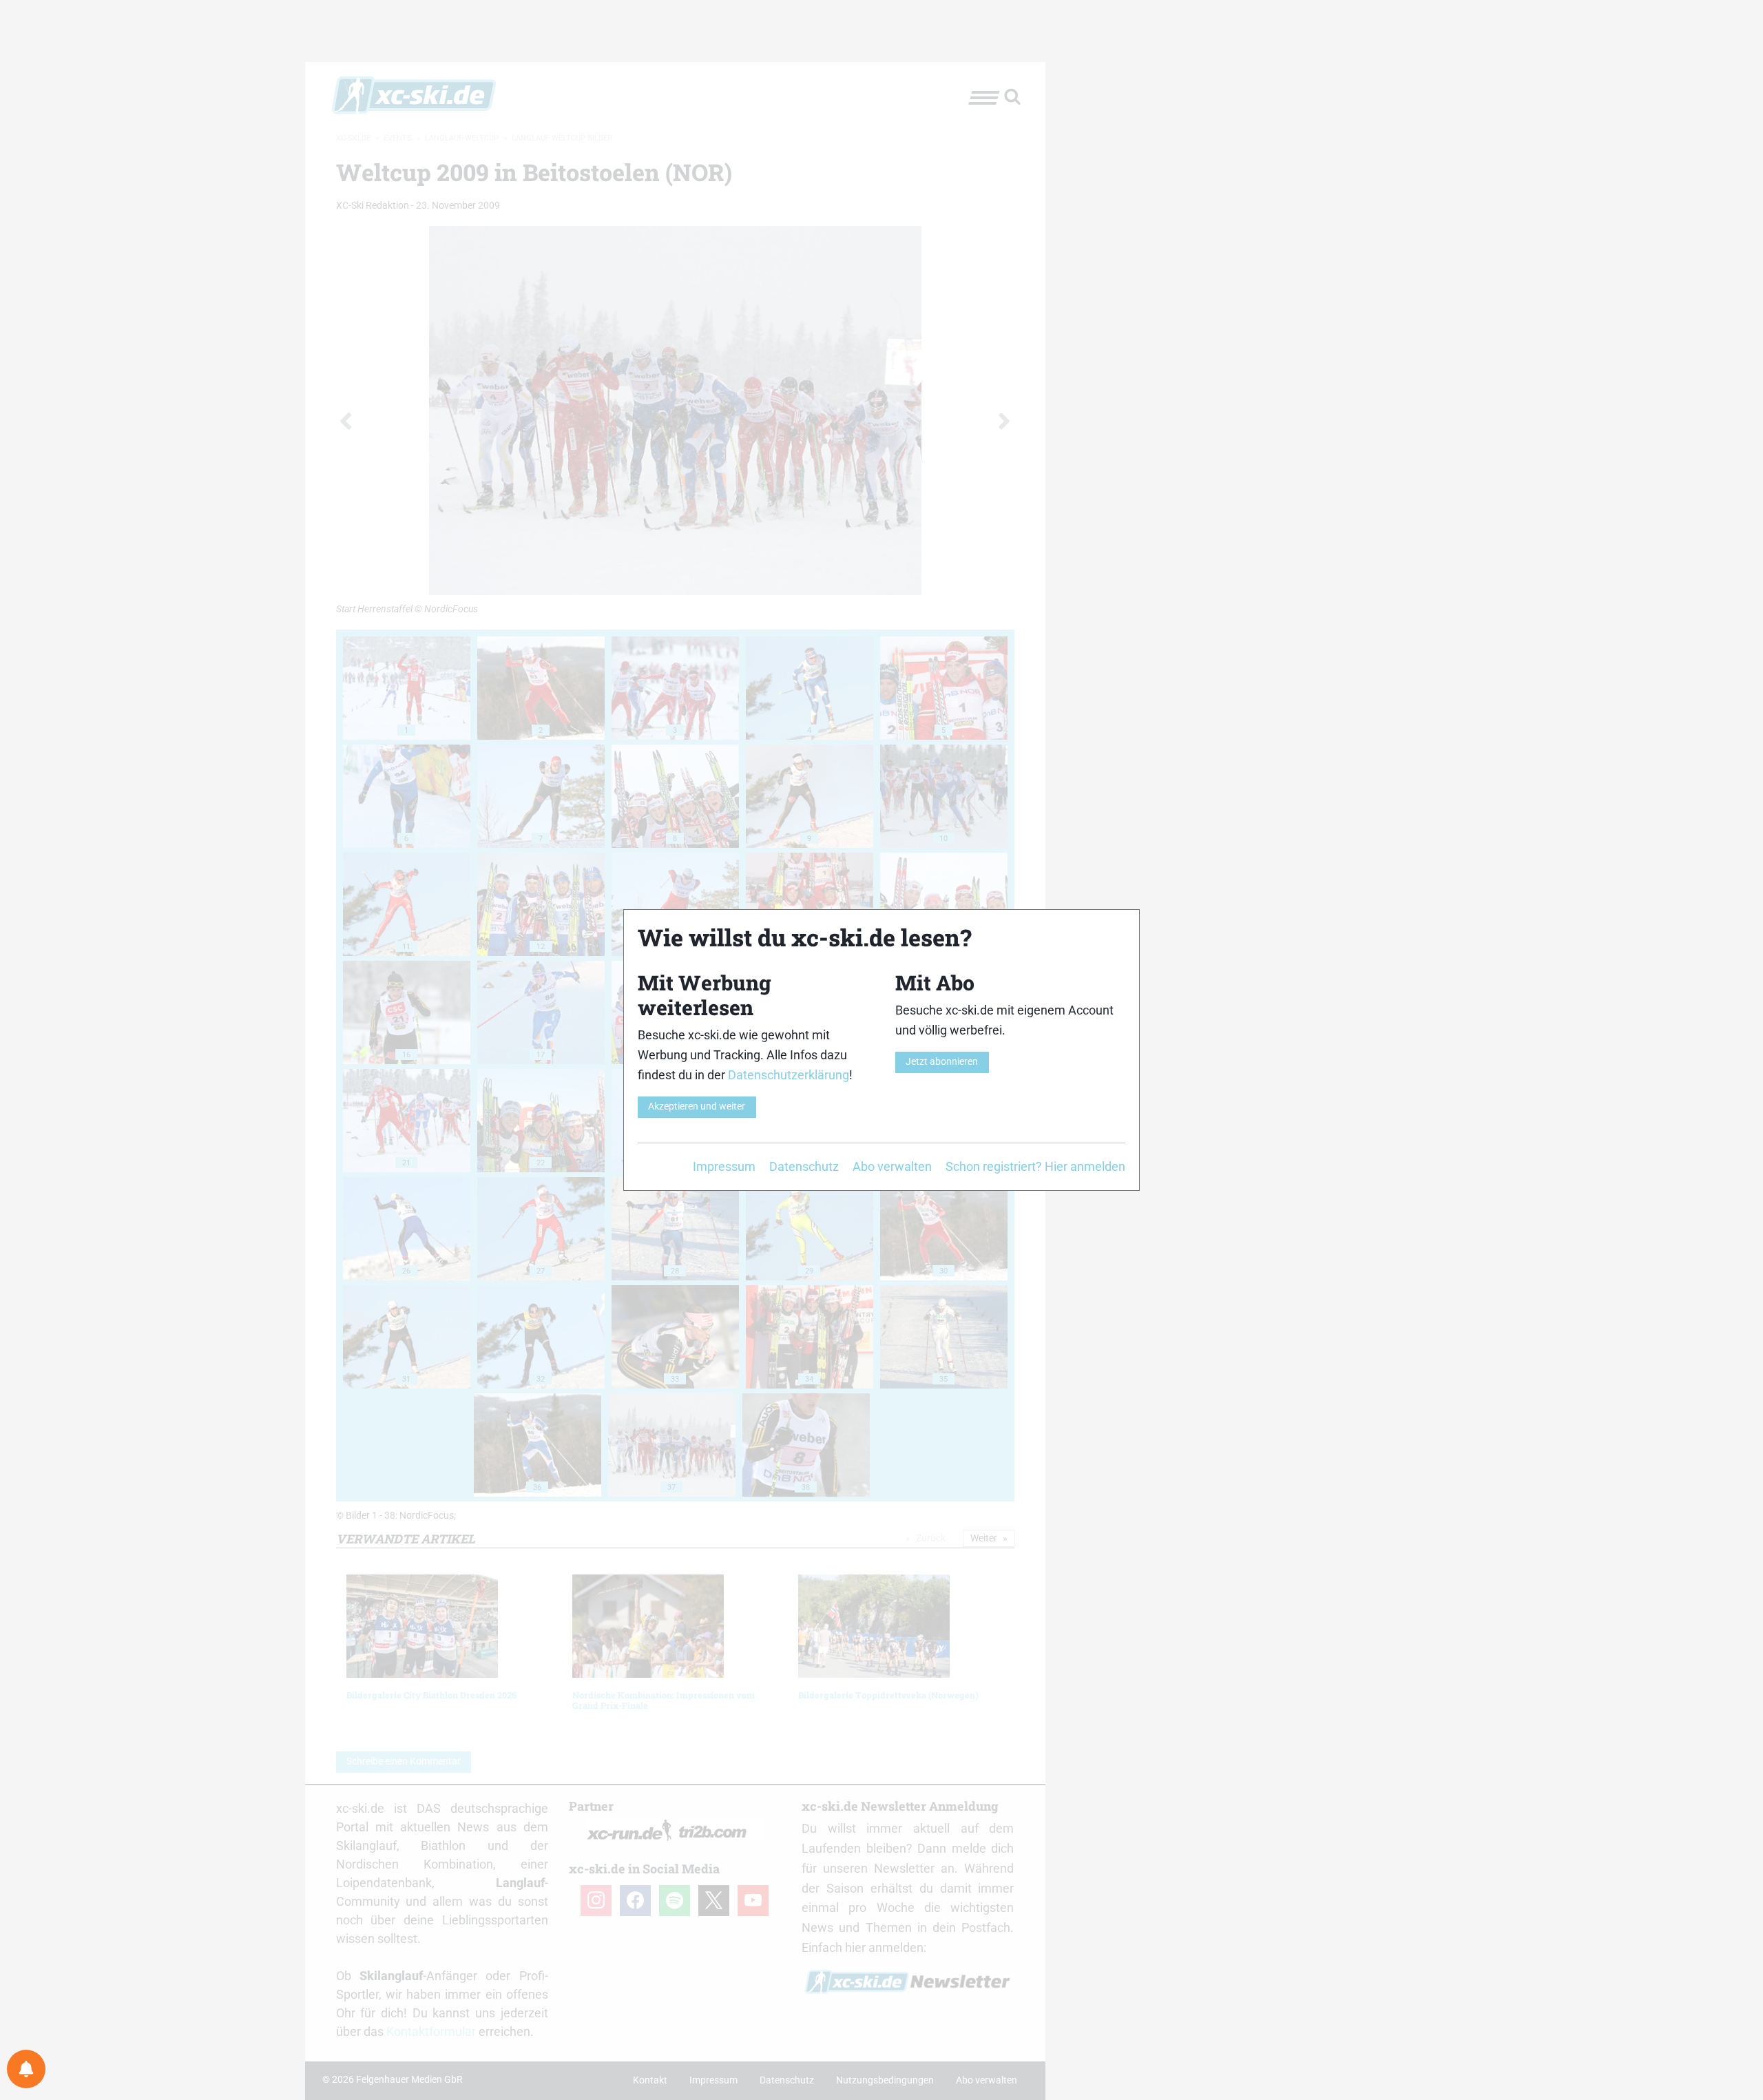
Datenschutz (804, 1166)
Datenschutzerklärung (789, 1075)
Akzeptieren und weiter (697, 1106)
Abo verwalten (892, 1166)
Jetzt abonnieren (942, 1062)
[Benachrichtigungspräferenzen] (26, 2069)
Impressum (724, 1166)
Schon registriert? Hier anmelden (1035, 1166)
